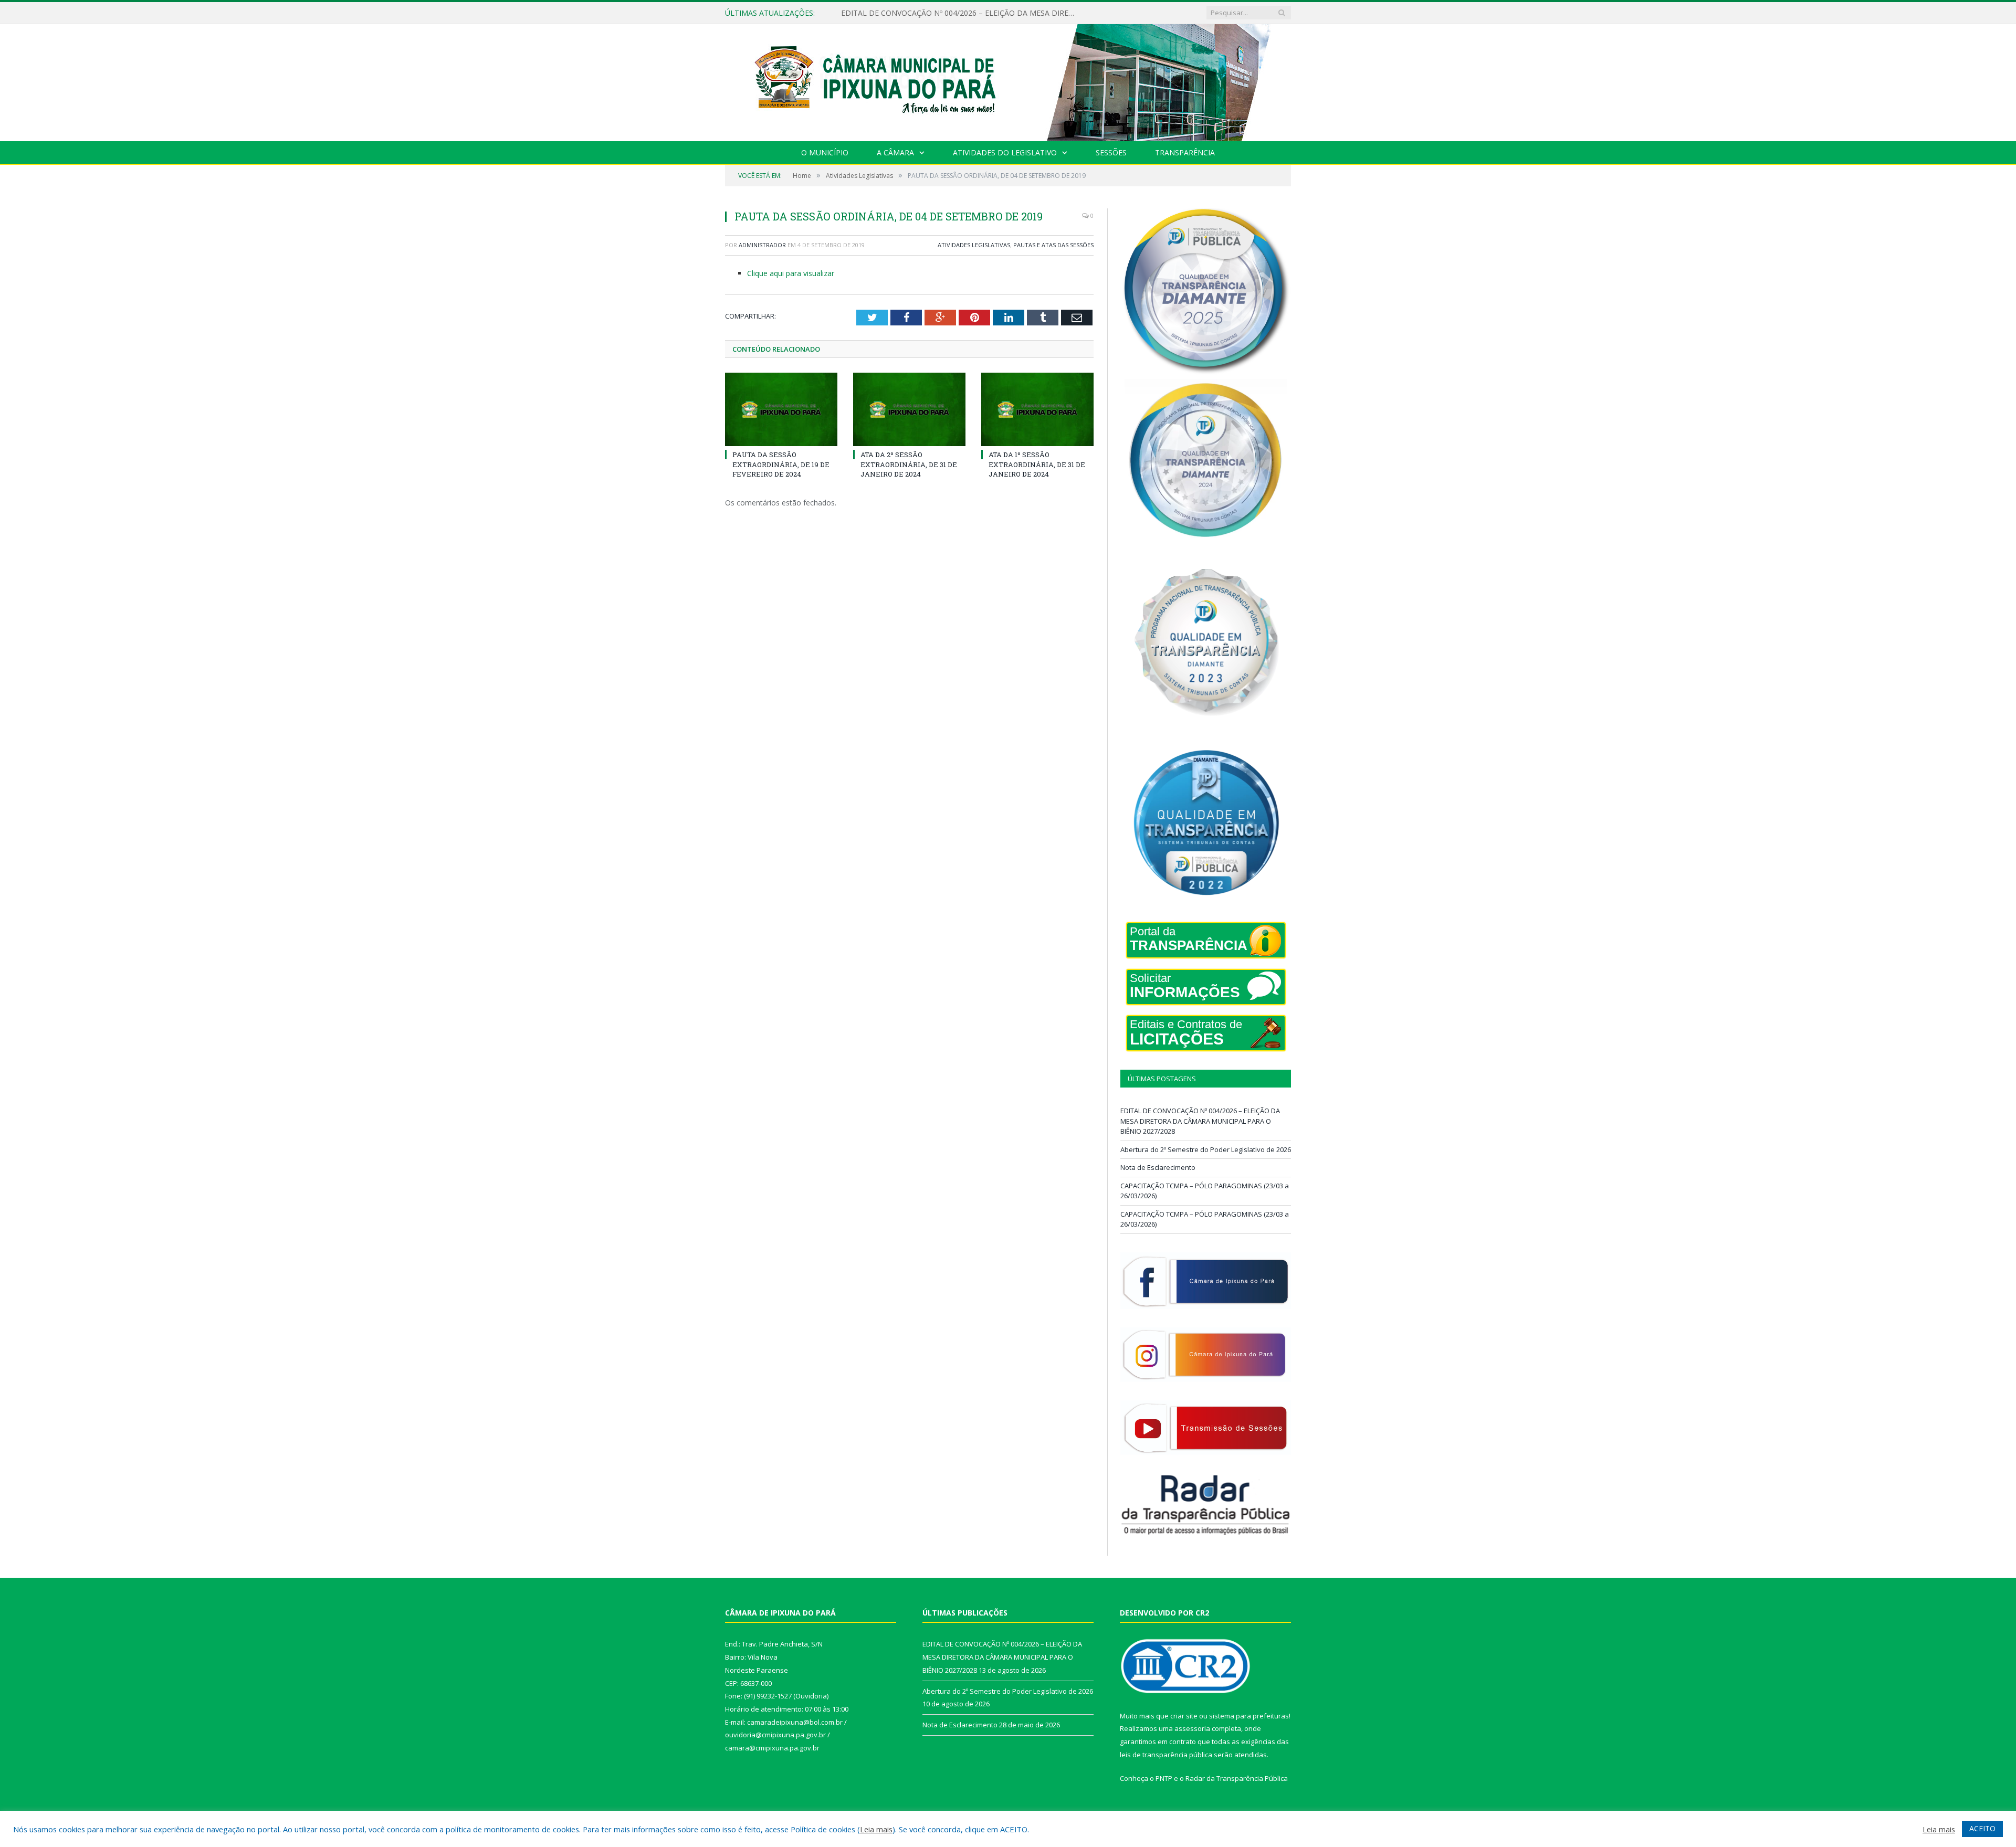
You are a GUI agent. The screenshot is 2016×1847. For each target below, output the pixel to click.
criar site (1184, 1716)
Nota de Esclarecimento (1158, 1167)
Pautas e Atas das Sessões (1053, 245)
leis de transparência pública (1166, 1755)
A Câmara (895, 152)
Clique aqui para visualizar (791, 273)
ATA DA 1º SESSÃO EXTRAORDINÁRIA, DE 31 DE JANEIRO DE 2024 (1037, 464)
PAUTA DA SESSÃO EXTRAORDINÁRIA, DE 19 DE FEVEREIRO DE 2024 (781, 464)
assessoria (1192, 1728)
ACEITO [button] (1982, 1828)
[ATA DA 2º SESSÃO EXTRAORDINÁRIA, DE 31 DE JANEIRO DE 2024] (909, 409)
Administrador (762, 245)
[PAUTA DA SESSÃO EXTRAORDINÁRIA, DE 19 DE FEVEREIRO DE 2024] (781, 409)
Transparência (1185, 152)
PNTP (1164, 1778)
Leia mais (876, 1829)
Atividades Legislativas (974, 245)
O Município (825, 152)
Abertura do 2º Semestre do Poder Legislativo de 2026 (934, 13)
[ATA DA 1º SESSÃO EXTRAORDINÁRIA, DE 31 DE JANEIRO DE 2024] (1037, 409)
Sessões (1111, 152)
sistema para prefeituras (1249, 1716)
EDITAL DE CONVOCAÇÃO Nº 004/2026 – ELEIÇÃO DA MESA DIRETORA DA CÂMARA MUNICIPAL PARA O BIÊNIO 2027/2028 (1200, 1121)
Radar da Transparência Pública (1237, 1778)
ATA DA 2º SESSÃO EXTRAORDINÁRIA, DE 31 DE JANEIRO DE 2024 (909, 464)
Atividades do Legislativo (1005, 152)
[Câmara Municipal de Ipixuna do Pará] (1008, 80)
